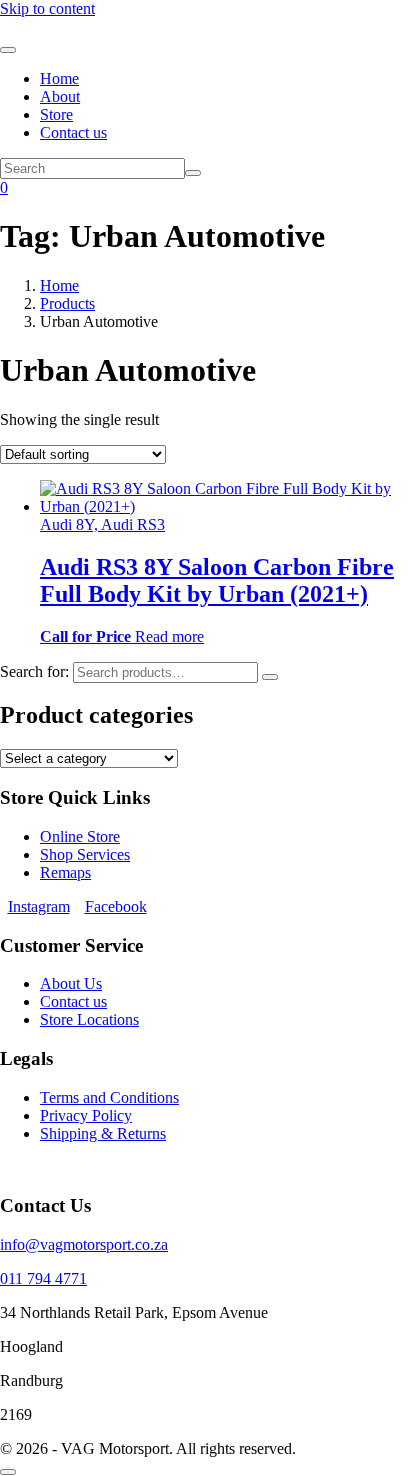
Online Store (80, 836)
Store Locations (89, 1019)
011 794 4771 (43, 1278)
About (60, 96)
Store (56, 114)
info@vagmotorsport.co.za (84, 1244)
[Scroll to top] (8, 1472)
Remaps (65, 872)
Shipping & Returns (103, 1133)
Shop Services (85, 854)
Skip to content (47, 8)
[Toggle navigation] (8, 50)
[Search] (270, 677)
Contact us (73, 132)
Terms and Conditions (109, 1097)
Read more (169, 636)
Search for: (34, 671)
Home (59, 78)
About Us (71, 983)
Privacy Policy (86, 1115)
